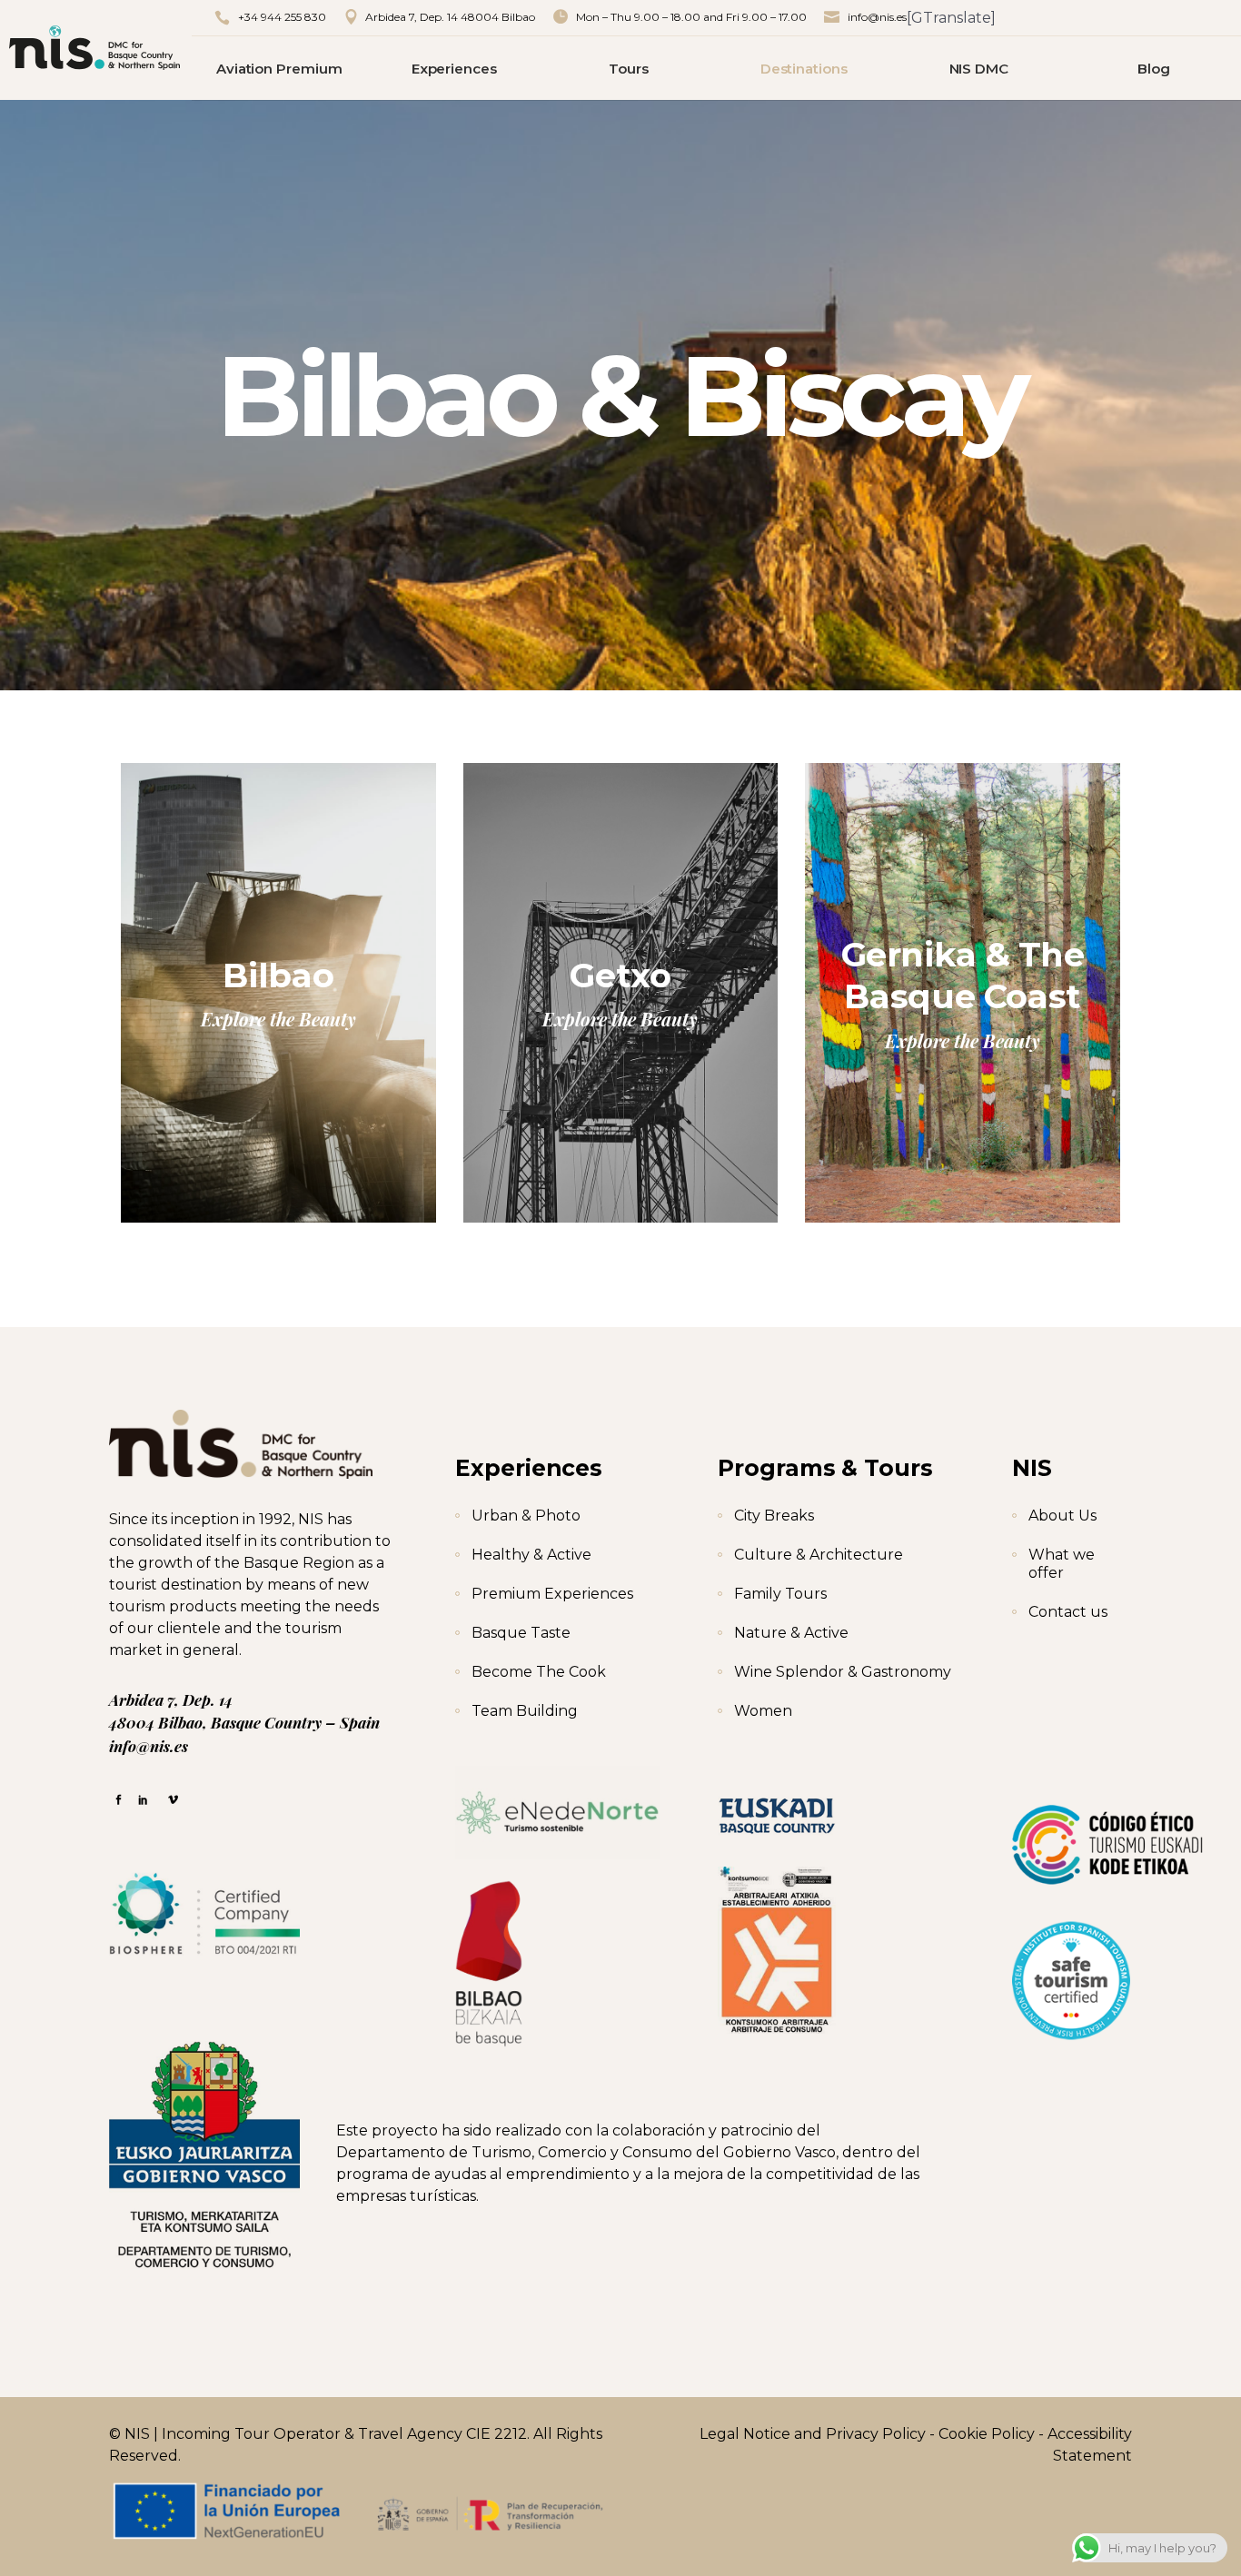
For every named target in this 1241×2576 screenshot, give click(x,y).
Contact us (1068, 1612)
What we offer (1062, 1564)
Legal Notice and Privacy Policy (813, 2434)
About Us (1062, 1516)
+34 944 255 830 (282, 17)
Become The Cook (539, 1672)
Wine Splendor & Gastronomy (843, 1672)
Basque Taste (521, 1633)
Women (763, 1711)
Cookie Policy (987, 2434)
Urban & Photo (526, 1516)
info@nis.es (877, 17)
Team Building (525, 1711)
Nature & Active (791, 1633)
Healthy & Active (531, 1555)
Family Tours (780, 1594)
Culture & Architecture (819, 1555)
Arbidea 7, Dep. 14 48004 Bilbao (450, 17)
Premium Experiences (552, 1594)
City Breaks (774, 1516)
